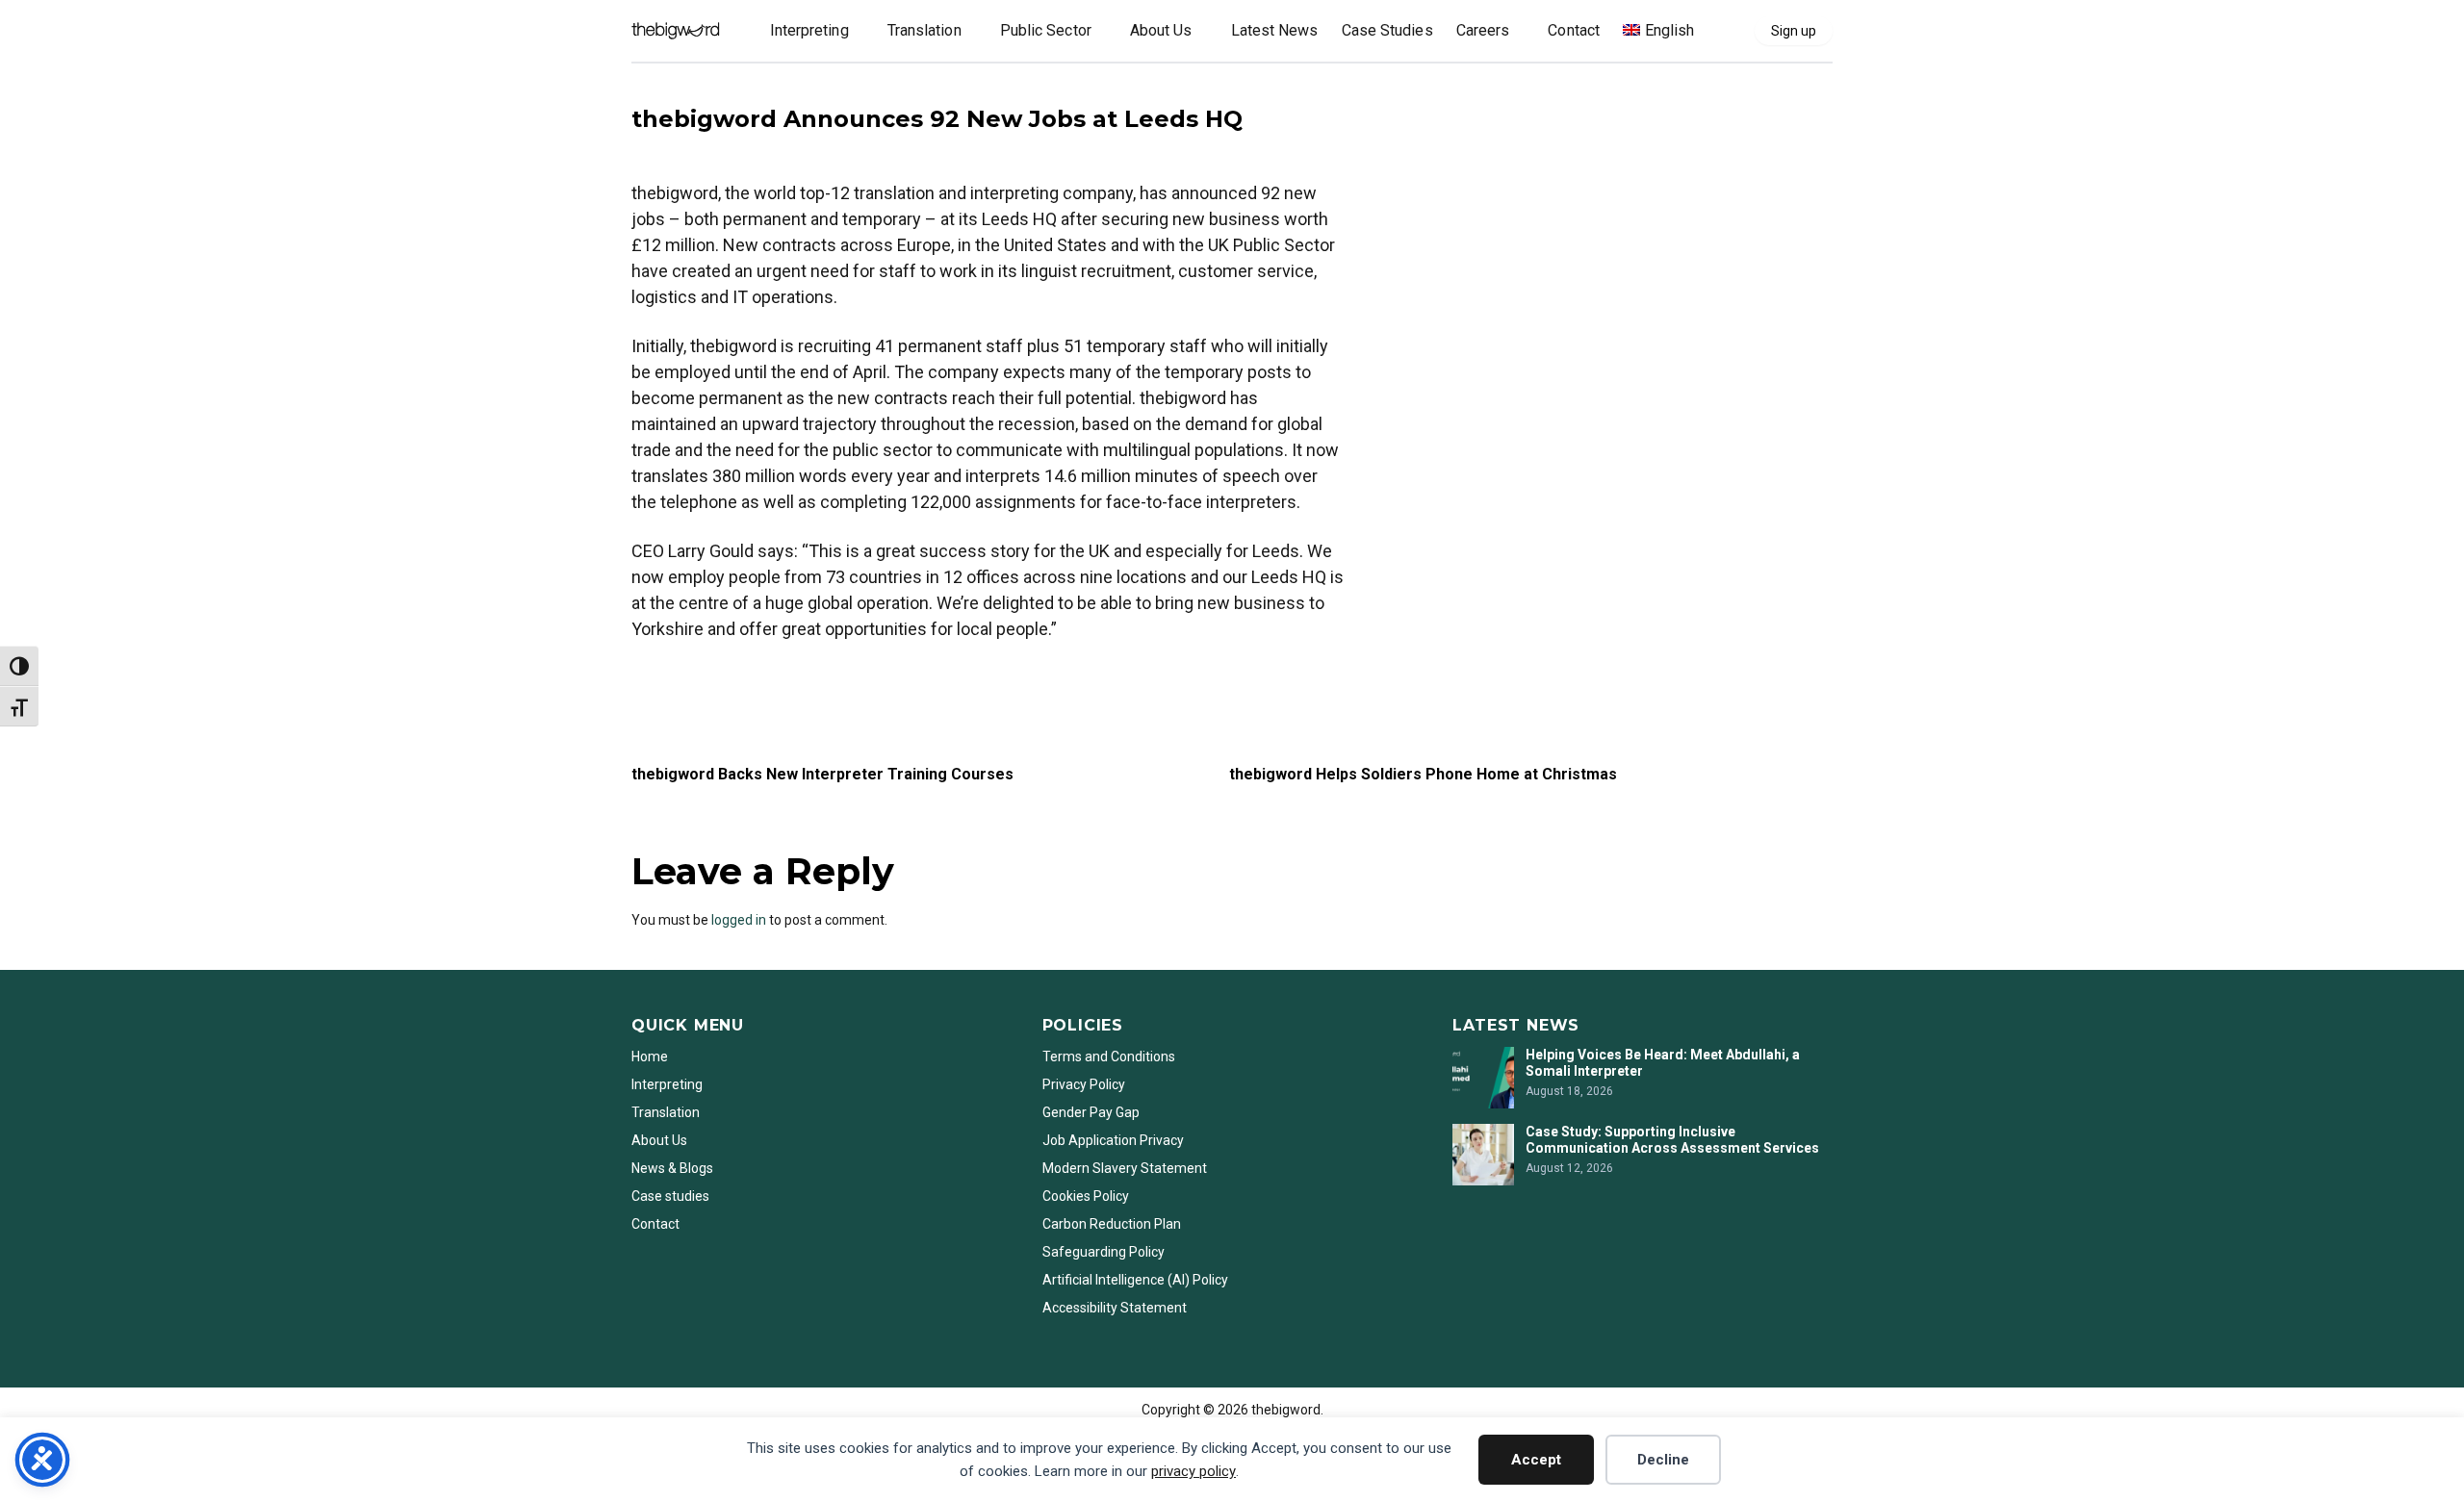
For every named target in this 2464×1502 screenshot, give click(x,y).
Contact (655, 1224)
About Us (659, 1140)
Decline (1663, 1460)
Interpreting (667, 1084)
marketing (663, 680)
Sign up (1794, 31)
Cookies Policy (1086, 1196)
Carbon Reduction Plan (1112, 1224)
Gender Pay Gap (1091, 1112)
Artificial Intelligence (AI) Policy (1135, 1280)
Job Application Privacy (1113, 1140)
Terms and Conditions (1109, 1056)
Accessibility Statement (1115, 1308)
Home (650, 1056)
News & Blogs (672, 1168)
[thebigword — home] (676, 31)
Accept (1536, 1460)
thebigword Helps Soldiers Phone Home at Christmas (1423, 774)
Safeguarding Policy (1104, 1252)
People (657, 89)
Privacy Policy (1084, 1084)
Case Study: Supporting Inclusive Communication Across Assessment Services (1674, 1140)
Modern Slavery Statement (1126, 1168)
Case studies (670, 1196)
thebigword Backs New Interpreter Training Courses (822, 774)
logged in (739, 920)
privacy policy (1193, 1471)
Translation (666, 1112)
